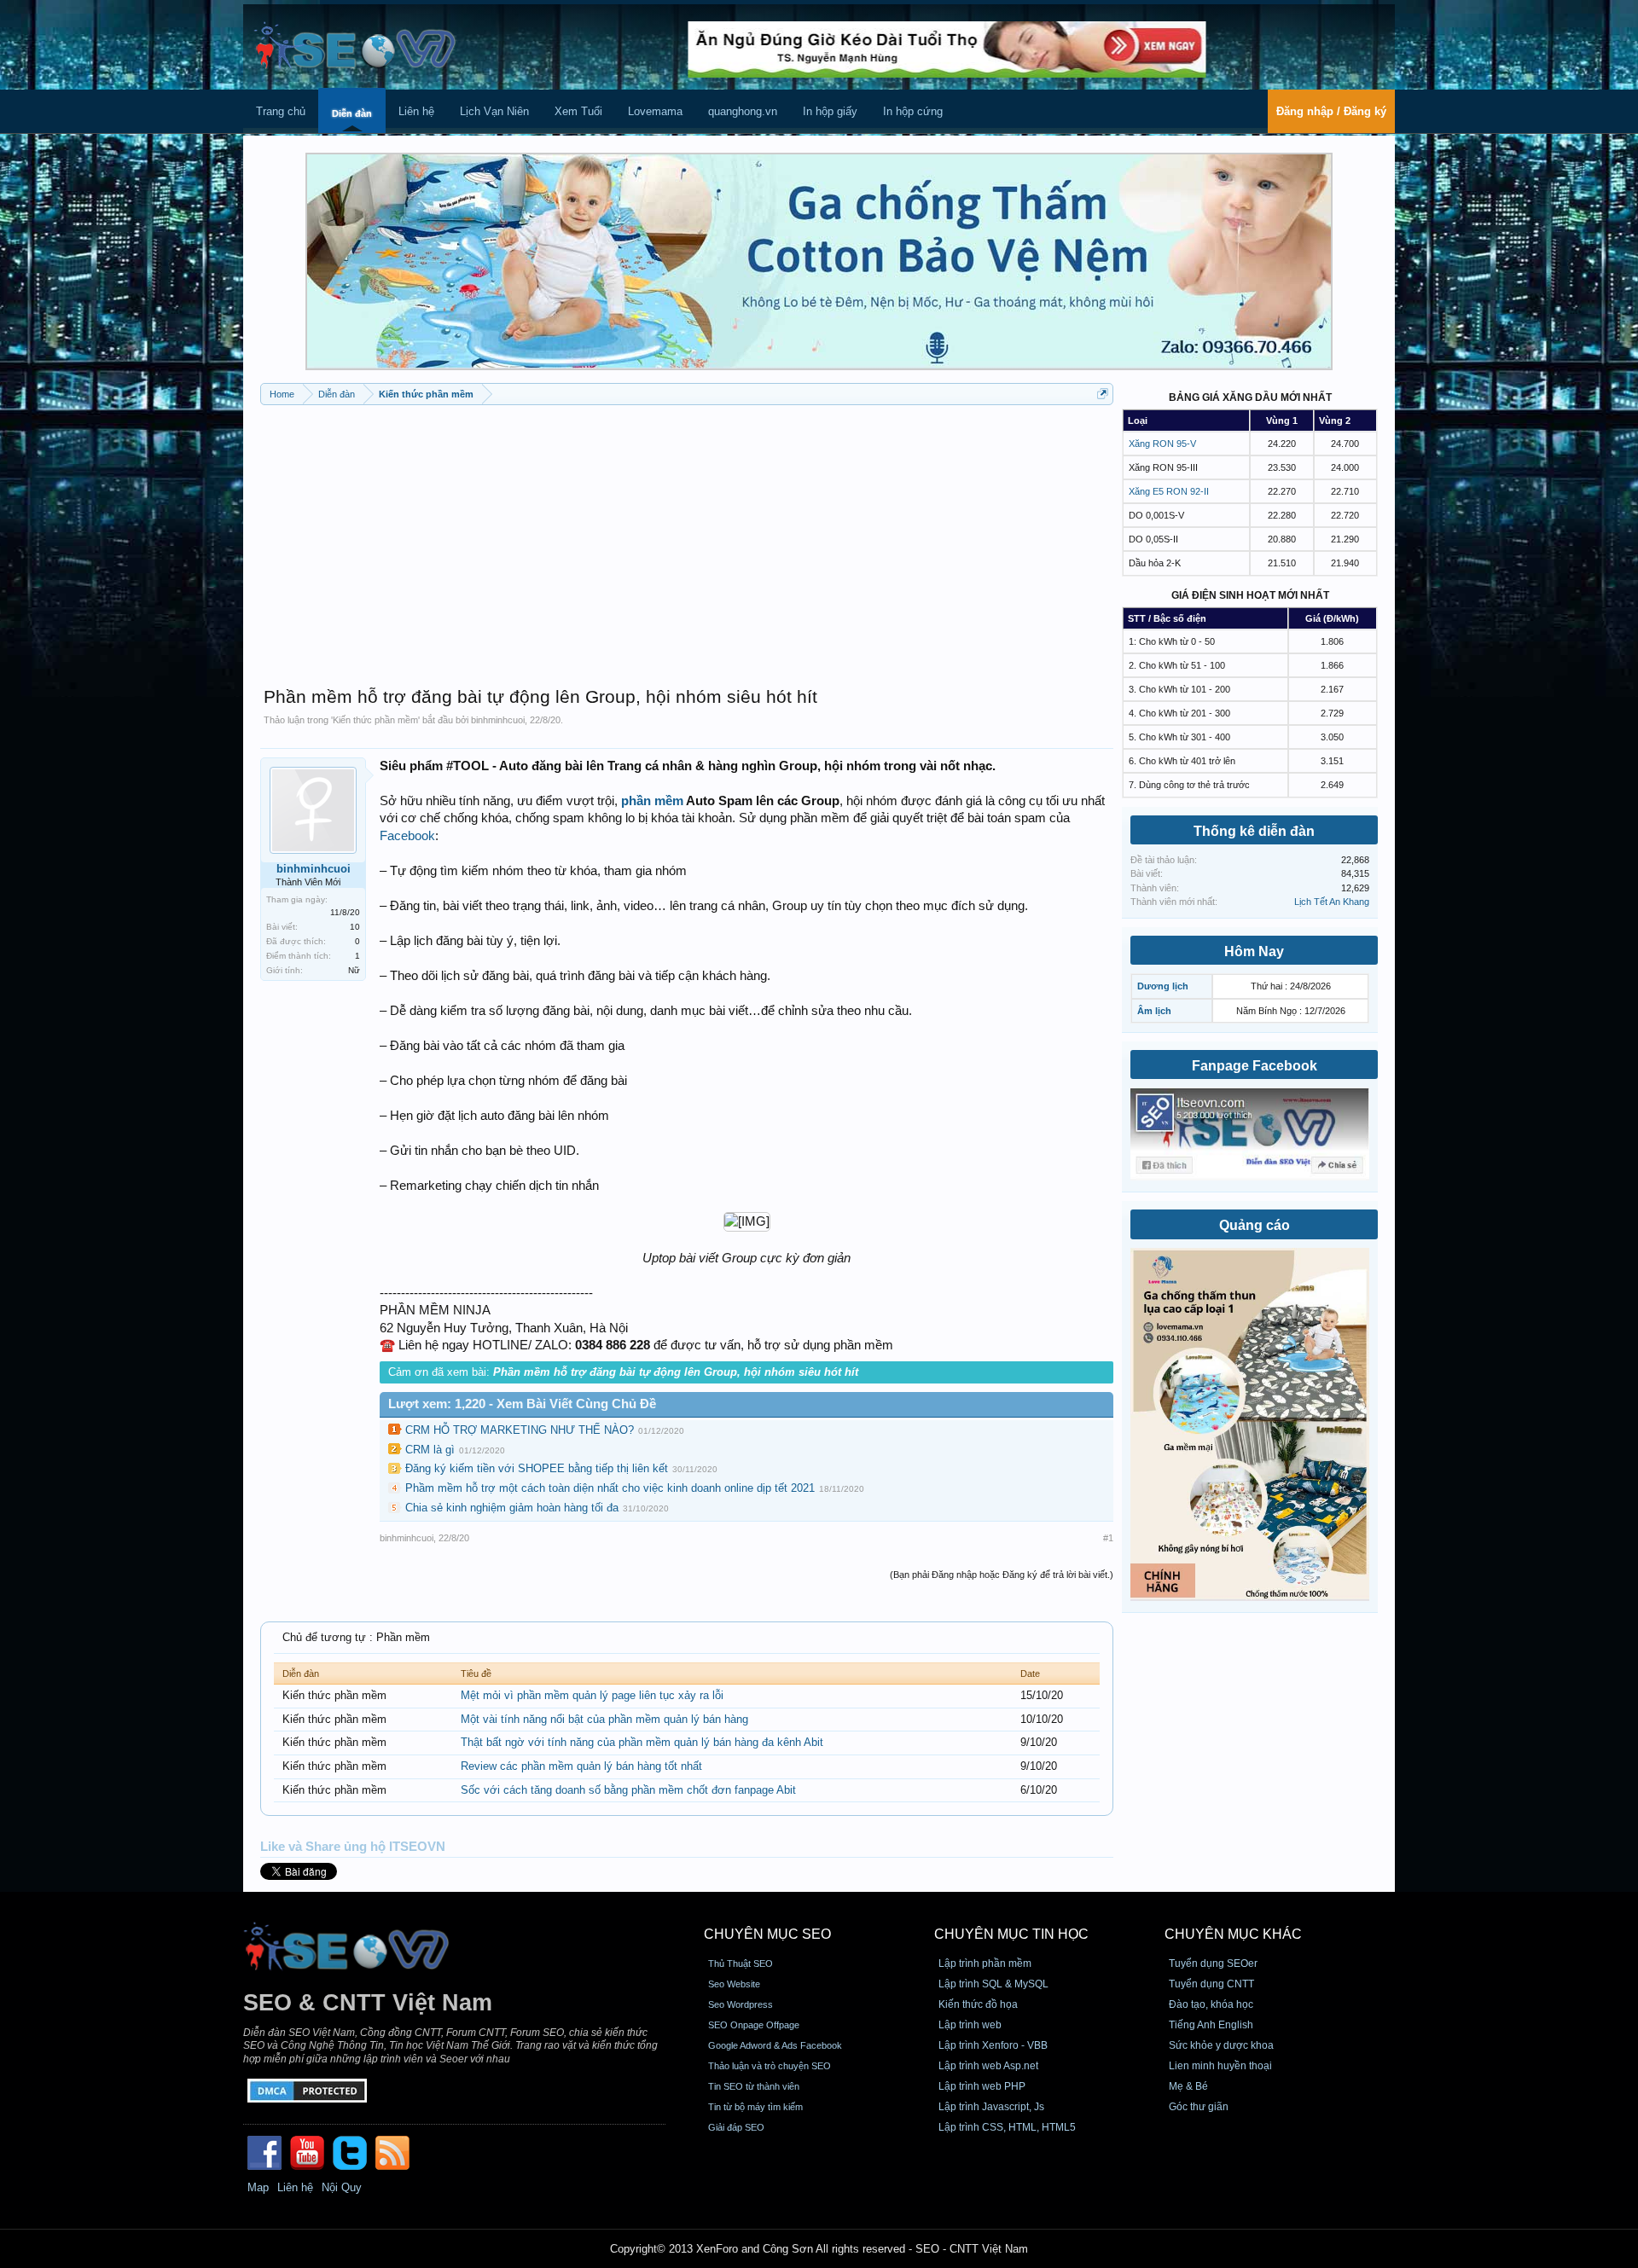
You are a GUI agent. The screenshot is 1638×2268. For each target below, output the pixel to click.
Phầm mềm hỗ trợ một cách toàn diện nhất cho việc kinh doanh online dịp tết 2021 (610, 1488)
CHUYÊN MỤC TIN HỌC (1011, 1934)
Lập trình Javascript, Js (991, 2107)
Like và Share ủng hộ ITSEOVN (353, 1847)
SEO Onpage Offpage (754, 2025)
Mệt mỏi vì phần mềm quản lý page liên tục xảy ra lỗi (592, 1695)
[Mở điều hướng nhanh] (1103, 394)
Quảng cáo (1255, 1225)
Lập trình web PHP (982, 2086)
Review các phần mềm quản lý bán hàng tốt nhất (581, 1766)
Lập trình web (970, 2025)
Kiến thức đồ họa (978, 2004)
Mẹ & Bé (1188, 2086)
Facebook (407, 836)
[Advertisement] (687, 537)
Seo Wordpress (741, 2004)
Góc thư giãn (1199, 2107)
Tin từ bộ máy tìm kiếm (755, 2107)
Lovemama (655, 111)
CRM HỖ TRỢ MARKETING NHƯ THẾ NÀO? (520, 1430)
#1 (1108, 1538)
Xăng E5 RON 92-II (1169, 491)
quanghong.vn (743, 111)
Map (258, 2187)
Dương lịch (1163, 986)
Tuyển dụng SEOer (1213, 1963)
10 (355, 927)
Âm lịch (1154, 1011)
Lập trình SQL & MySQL (993, 1984)
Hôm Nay (1254, 951)
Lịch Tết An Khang (1332, 902)
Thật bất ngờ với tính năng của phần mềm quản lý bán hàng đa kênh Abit (642, 1742)
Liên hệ (416, 111)
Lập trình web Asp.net (988, 2066)
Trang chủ (281, 111)
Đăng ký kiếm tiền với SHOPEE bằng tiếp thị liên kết (537, 1468)
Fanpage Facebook (1255, 1066)
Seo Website (734, 1984)
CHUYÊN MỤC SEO (767, 1934)
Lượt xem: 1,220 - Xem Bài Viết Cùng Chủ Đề (522, 1404)
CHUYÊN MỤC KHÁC (1233, 1934)
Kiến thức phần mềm (375, 720)
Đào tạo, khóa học (1211, 2004)
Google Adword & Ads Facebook (775, 2045)
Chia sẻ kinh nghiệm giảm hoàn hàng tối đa (512, 1508)
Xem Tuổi (578, 111)
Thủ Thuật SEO (741, 1963)
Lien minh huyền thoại (1220, 2066)
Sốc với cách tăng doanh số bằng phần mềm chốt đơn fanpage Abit (628, 1790)
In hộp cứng (913, 111)
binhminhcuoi (498, 720)
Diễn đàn (352, 113)
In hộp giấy (830, 111)
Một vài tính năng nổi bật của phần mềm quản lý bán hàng (604, 1719)
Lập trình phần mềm (985, 1963)
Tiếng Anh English (1211, 2025)
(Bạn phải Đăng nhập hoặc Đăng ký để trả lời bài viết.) (1002, 1575)
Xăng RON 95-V (1162, 444)
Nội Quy (342, 2187)
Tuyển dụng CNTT (1211, 1984)
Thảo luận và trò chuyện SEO (770, 2066)
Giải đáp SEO (736, 2127)
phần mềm (652, 801)
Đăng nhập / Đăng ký (1331, 111)
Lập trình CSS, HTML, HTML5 (1007, 2127)
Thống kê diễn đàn (1254, 831)
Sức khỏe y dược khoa (1221, 2045)
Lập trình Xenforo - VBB (993, 2045)
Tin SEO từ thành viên (754, 2086)
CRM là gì (430, 1450)
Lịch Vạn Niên (494, 111)
